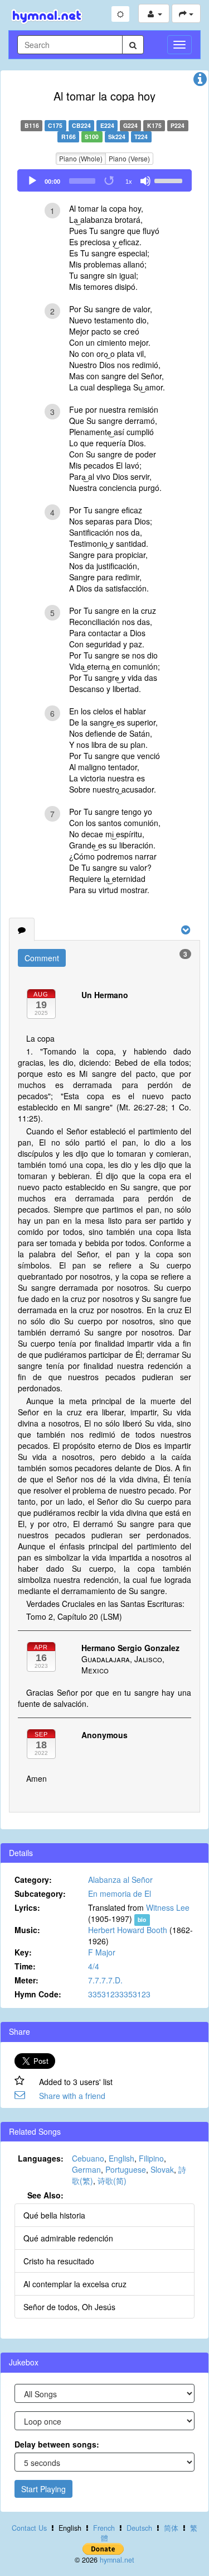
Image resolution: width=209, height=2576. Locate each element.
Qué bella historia (54, 2215)
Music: (27, 1930)
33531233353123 (119, 1994)
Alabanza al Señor (120, 1879)
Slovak (162, 2169)
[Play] (32, 181)
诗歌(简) (112, 2181)
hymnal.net (117, 2560)
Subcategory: (40, 1893)
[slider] (170, 180)
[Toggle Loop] (110, 181)
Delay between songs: (57, 2444)
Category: (33, 1879)
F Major (102, 1952)
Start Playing (43, 2489)
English (121, 2158)
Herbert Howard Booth (128, 1930)
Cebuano (88, 2158)
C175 (55, 125)
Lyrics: (27, 1907)
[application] (104, 180)
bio (142, 1919)
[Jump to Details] (200, 82)
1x (129, 182)
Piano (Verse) (129, 158)
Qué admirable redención (68, 2238)
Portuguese (126, 2169)
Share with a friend (72, 2096)
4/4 (94, 1966)
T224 (141, 137)
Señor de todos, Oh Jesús (69, 2307)
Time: (25, 1966)
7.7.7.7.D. (105, 1980)
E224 (107, 125)
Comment (42, 958)
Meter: (26, 1980)
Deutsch (139, 2528)
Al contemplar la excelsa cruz (75, 2284)
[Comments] (22, 929)
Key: (23, 1952)
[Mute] (145, 181)
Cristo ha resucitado (59, 2261)
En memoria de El (120, 1893)
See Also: (45, 2195)
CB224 (81, 125)
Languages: (41, 2158)
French (104, 2528)
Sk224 (117, 137)
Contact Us (29, 2528)
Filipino (151, 2158)
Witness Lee (168, 1907)
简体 (171, 2528)
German (86, 2169)
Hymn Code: (38, 1994)
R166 (69, 137)
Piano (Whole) (81, 158)
